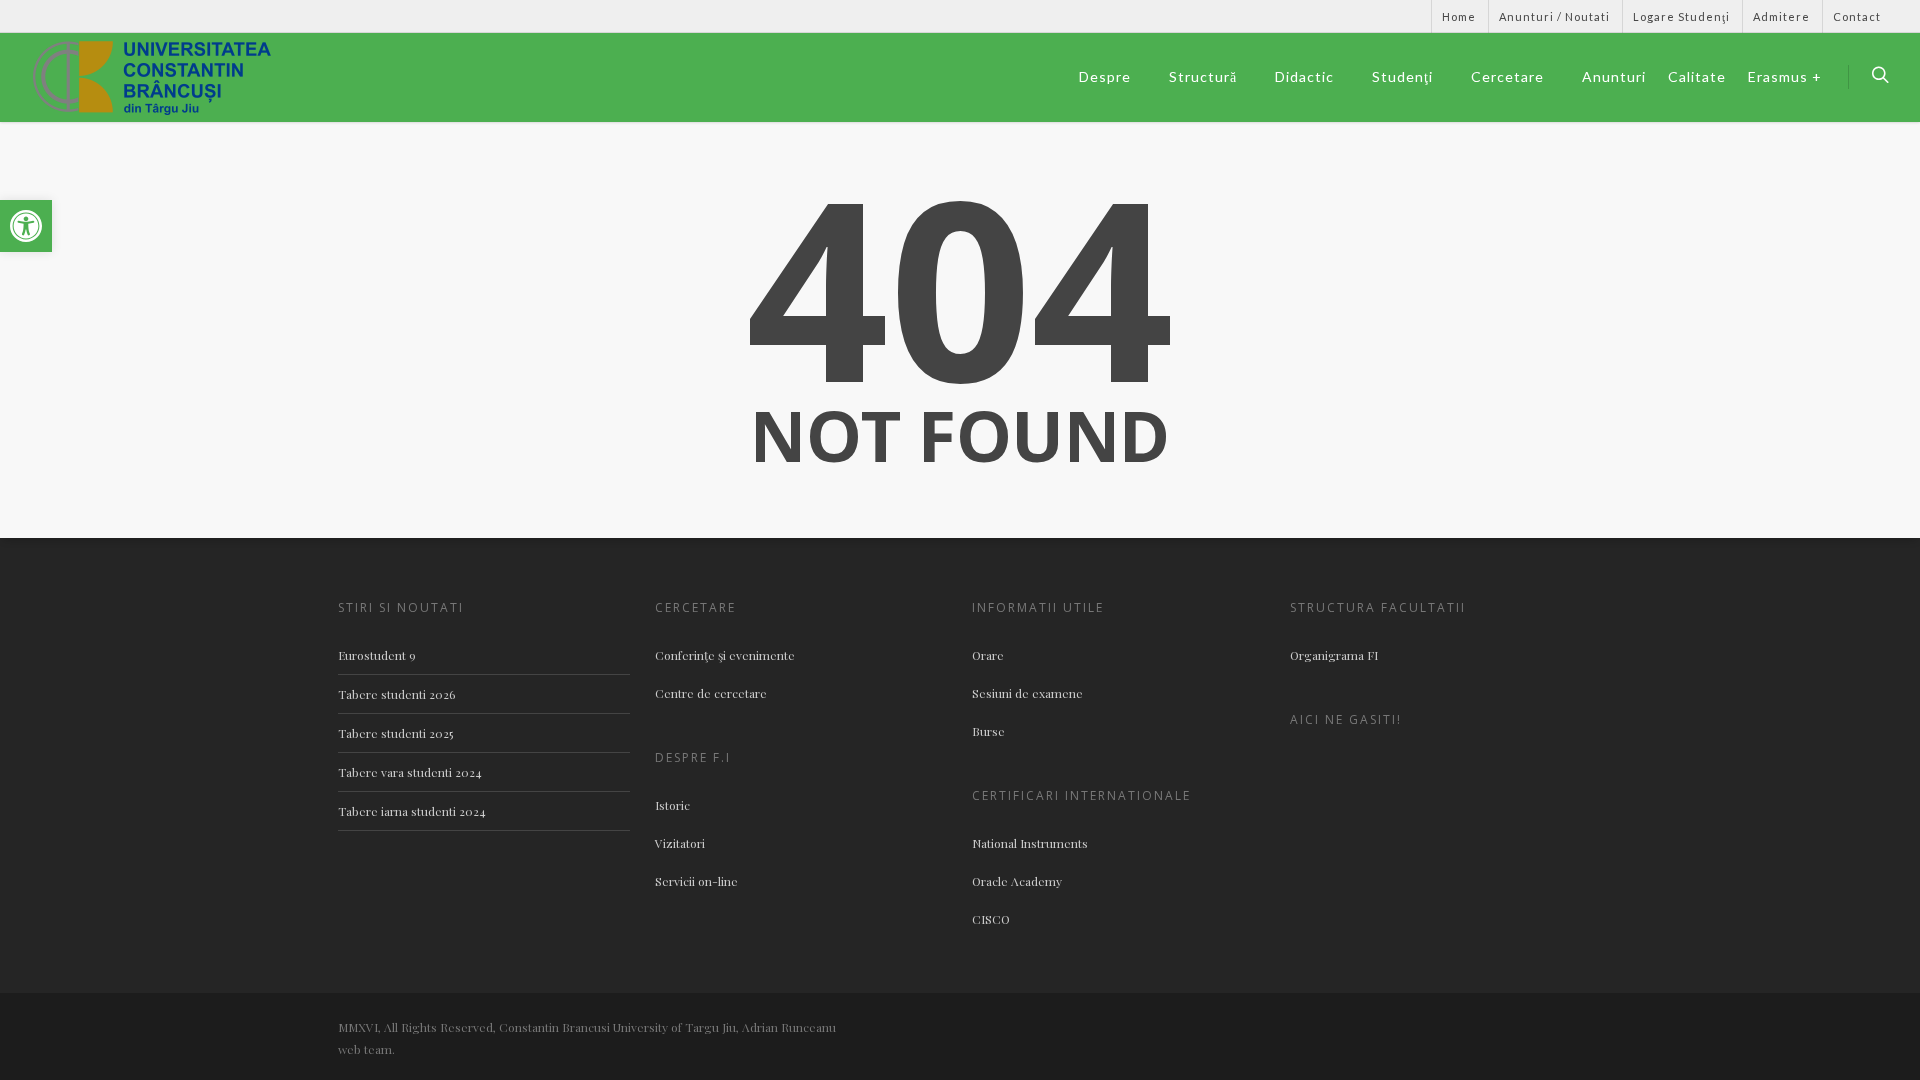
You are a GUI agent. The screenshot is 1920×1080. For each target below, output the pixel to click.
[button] (26, 226)
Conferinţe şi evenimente (725, 655)
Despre (1105, 76)
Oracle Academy (1017, 881)
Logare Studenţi (1681, 16)
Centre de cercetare (711, 693)
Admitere (1781, 16)
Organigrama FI (1334, 655)
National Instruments (1030, 843)
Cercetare (1507, 76)
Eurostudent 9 (377, 655)
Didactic (1304, 76)
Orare (988, 655)
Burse (988, 731)
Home (1459, 16)
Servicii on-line (696, 881)
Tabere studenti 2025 (395, 733)
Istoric (672, 805)
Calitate (1697, 76)
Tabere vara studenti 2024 (410, 772)
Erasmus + (1785, 76)
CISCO (991, 919)
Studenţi (1402, 76)
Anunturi (1614, 76)
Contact (1857, 16)
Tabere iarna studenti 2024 (412, 811)
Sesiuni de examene (1027, 693)
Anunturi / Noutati (1554, 16)
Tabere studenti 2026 (396, 694)
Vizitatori (680, 843)
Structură (1203, 76)
